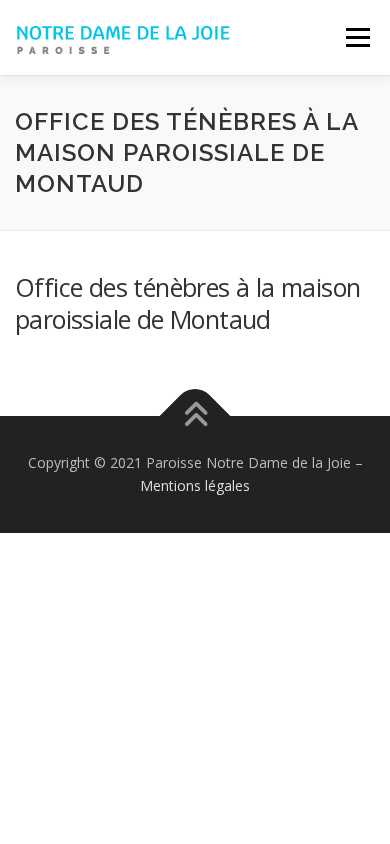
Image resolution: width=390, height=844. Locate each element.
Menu (356, 37)
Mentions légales (195, 485)
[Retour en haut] (195, 415)
